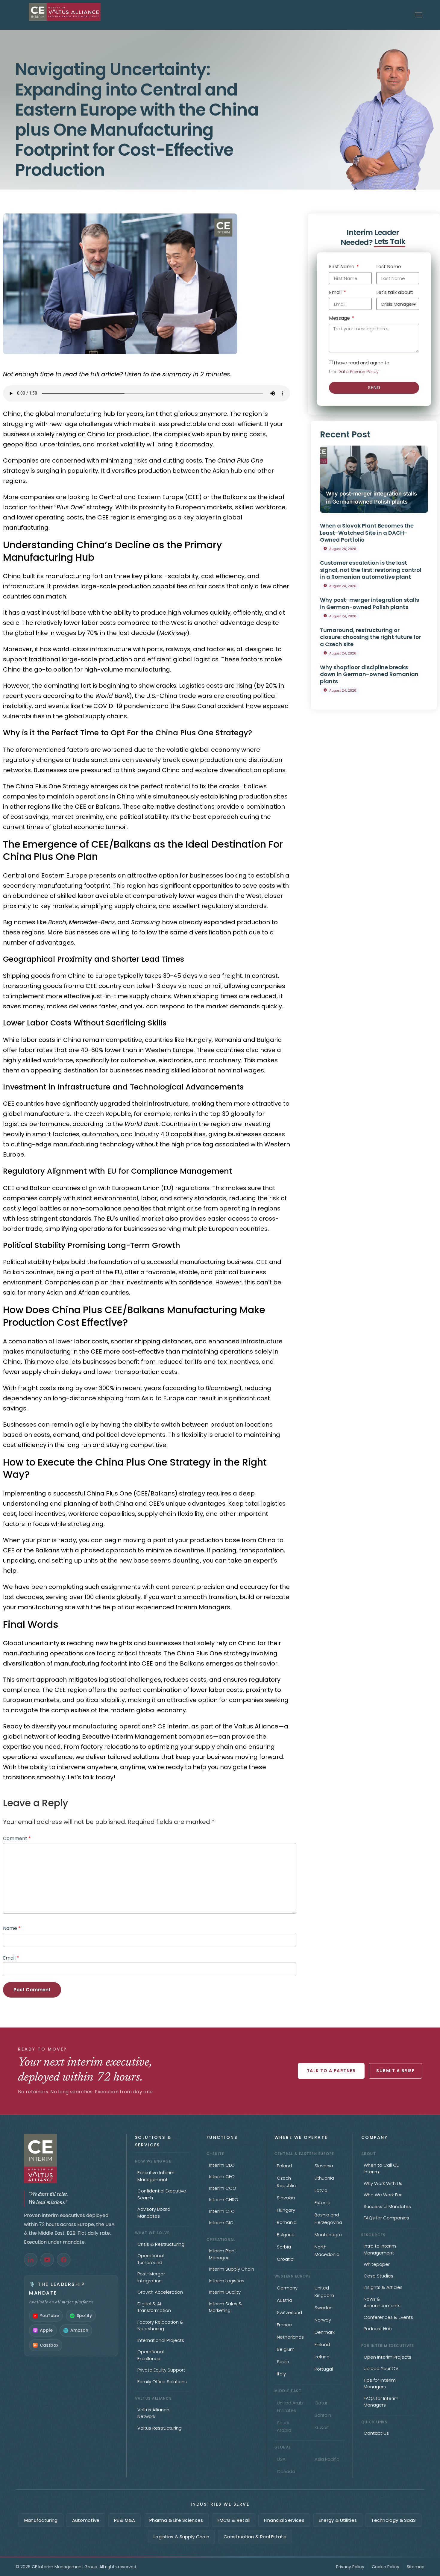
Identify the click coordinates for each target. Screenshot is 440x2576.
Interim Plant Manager (223, 2254)
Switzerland (289, 2312)
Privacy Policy (350, 2567)
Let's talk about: (395, 293)
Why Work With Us (383, 2183)
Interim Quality (225, 2292)
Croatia (285, 2259)
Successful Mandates (387, 2206)
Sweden (324, 2308)
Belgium (286, 2349)
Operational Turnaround (151, 2259)
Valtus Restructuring (160, 2428)
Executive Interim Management (156, 2176)
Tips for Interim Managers (380, 2383)
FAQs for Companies (386, 2218)
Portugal (324, 2369)
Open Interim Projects (387, 2357)
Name (12, 1928)
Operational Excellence (151, 2355)
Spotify (84, 2316)
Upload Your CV (381, 2368)
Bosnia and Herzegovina (328, 2219)
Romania (287, 2222)
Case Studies (378, 2276)
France (284, 2325)
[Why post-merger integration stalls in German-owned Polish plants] (374, 479)
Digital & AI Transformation (154, 2307)
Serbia (284, 2247)
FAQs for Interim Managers (381, 2402)
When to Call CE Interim (381, 2169)
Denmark (325, 2332)
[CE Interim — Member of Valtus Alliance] (71, 2158)
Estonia (323, 2203)
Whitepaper (377, 2264)
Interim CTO (222, 2211)
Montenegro (328, 2235)
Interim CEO (222, 2165)
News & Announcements (382, 2302)
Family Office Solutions (162, 2382)
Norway (323, 2320)
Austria (285, 2300)
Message (340, 319)
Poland (284, 2166)
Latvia (321, 2190)
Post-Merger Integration (151, 2277)
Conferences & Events (388, 2317)
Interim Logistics (227, 2281)
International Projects (161, 2340)
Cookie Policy (386, 2567)
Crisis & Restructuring (161, 2244)
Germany (287, 2288)
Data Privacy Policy (358, 371)
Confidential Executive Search (162, 2194)
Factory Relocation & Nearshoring (160, 2325)
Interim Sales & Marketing (226, 2307)
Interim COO (223, 2188)
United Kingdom (324, 2292)
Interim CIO (221, 2223)
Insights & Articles (383, 2287)
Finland (322, 2344)
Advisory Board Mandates (154, 2213)
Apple (46, 2330)
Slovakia (286, 2198)
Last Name (389, 267)
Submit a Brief (395, 2071)
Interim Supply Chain (232, 2269)
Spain (283, 2361)
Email (11, 1958)
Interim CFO (222, 2176)
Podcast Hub (378, 2329)
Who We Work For (383, 2195)
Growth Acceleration (160, 2292)
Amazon (79, 2330)
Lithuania (324, 2178)
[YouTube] (47, 2260)
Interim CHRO (224, 2200)
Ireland (322, 2357)
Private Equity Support (161, 2370)
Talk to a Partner (331, 2071)
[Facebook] (64, 2260)
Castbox (49, 2345)
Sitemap (416, 2567)
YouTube (49, 2316)
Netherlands (290, 2337)
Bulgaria (286, 2235)
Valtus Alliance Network (153, 2413)
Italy (281, 2374)
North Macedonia (327, 2251)
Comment (17, 1838)
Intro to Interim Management (380, 2249)
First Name (342, 267)
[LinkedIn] (31, 2260)
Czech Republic (286, 2182)
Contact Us (376, 2433)
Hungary (286, 2210)
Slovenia (324, 2166)
